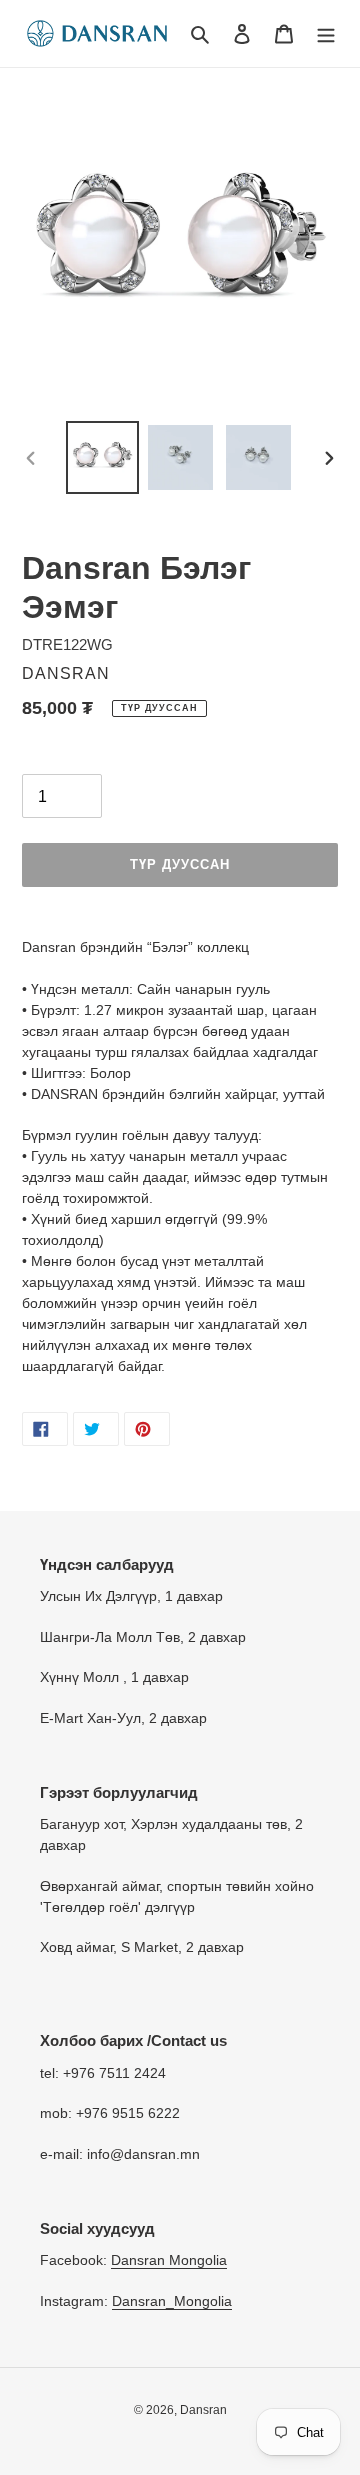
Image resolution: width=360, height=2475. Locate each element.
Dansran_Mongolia (172, 2301)
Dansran (203, 2410)
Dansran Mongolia (169, 2260)
